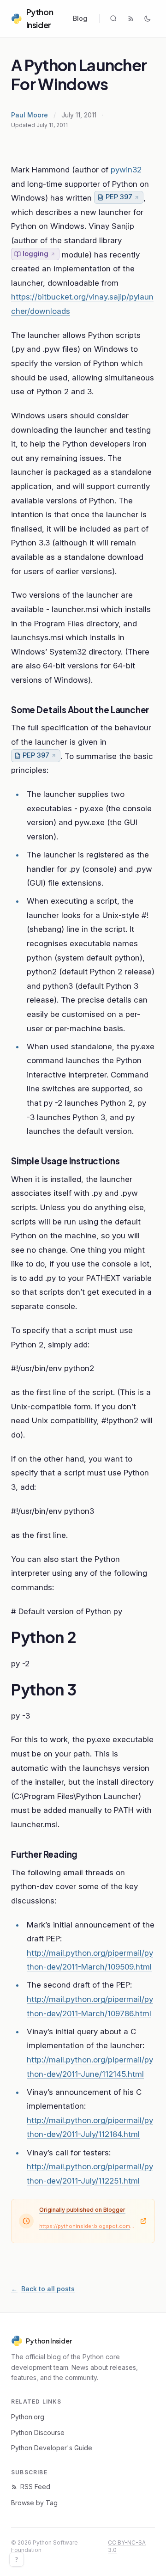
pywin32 (126, 170)
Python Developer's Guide (52, 2448)
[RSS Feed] (131, 18)
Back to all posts (43, 2289)
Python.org (28, 2417)
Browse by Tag (34, 2503)
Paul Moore (30, 115)
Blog (80, 18)
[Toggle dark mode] (148, 18)
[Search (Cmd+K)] (113, 18)
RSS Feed (35, 2487)
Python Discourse (38, 2432)
